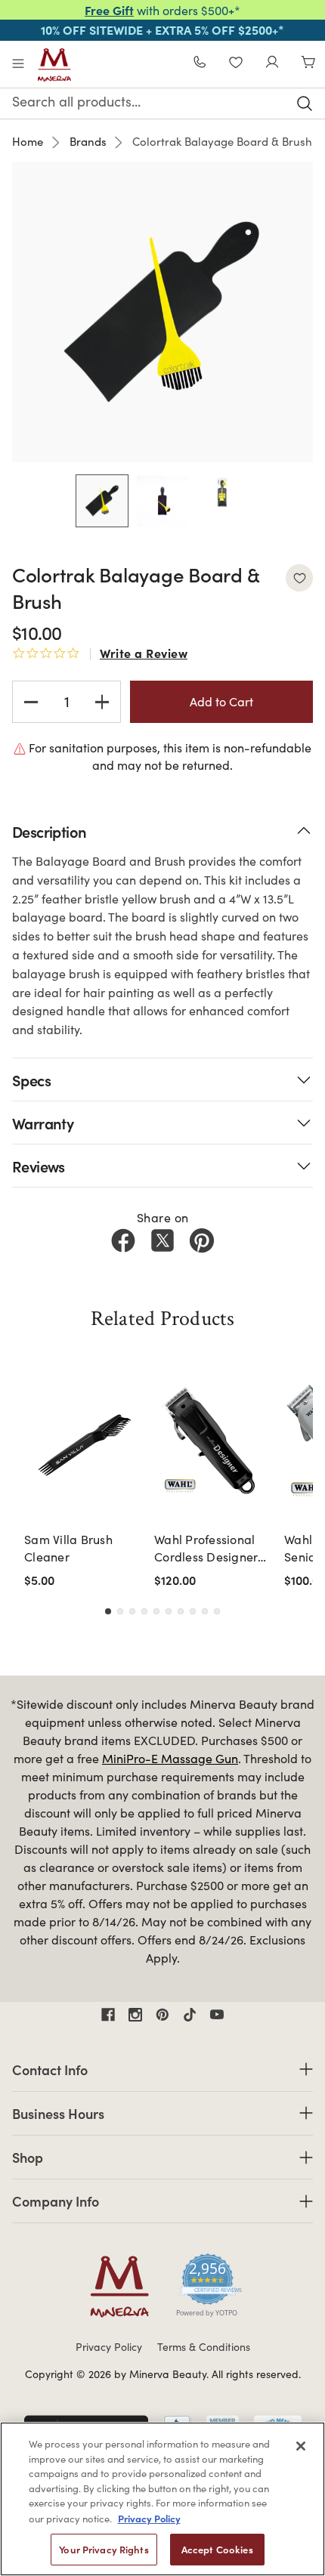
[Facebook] (123, 1240)
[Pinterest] (202, 1240)
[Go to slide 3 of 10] (132, 1611)
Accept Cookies (217, 2549)
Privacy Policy (109, 2347)
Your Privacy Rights (104, 2549)
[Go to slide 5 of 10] (156, 1611)
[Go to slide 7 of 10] (181, 1611)
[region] (162, 2499)
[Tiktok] (190, 2015)
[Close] (301, 2446)
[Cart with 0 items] (308, 64)
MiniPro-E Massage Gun (170, 1758)
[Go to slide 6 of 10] (169, 1611)
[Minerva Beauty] (54, 65)
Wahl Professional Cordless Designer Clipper (206, 1548)
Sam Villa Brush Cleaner (68, 1547)
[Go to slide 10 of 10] (217, 1611)
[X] (162, 1240)
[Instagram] (135, 2015)
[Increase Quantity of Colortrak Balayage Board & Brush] (102, 702)
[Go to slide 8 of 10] (193, 1611)
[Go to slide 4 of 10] (144, 1611)
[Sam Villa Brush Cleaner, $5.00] (85, 1444)
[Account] (272, 64)
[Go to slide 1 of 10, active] (108, 1611)
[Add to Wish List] (299, 578)
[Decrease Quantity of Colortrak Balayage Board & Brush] (31, 702)
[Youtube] (217, 2015)
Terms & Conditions (204, 2347)
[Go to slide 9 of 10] (205, 1611)
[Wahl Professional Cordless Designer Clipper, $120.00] (215, 1444)
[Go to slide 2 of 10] (120, 1611)
